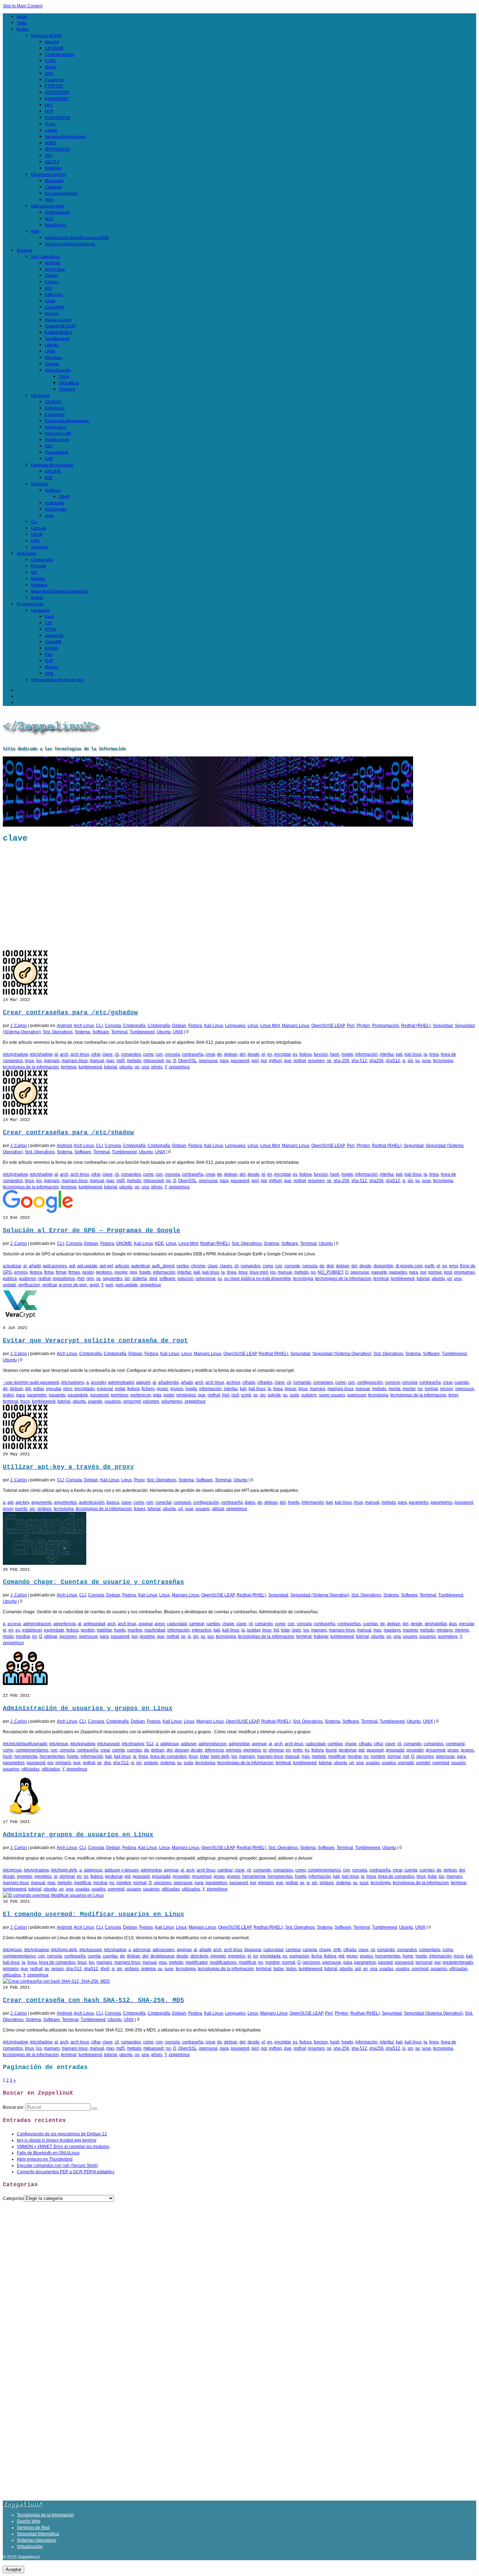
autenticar (140, 1266)
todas (279, 1969)
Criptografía (134, 1026)
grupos (177, 1389)
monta (394, 1389)
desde (254, 1054)
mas (110, 1061)
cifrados (265, 1382)
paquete (379, 1272)
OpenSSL (187, 1061)
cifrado (249, 1382)
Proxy (139, 1480)
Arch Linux (84, 1026)
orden (8, 1395)
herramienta (26, 1756)
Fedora (195, 1026)
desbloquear (162, 1956)
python (275, 1061)
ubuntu (126, 1067)
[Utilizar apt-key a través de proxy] (25, 1448)
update (9, 1285)
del (242, 1054)
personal (424, 1962)
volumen (151, 1401)
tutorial (111, 1067)
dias (453, 1624)
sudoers (309, 1395)
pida (157, 1395)
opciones (68, 1636)
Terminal (119, 1032)
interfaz (387, 1054)
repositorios (64, 1279)
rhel (81, 1279)
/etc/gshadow (15, 1054)
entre (298, 1750)
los (39, 1061)
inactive (135, 1630)
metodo (134, 1061)
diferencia (214, 1750)
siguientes (113, 1279)
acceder (98, 1382)
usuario (203, 1509)
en (270, 1054)
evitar (120, 1389)
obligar (51, 1636)
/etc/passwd (108, 1744)
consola (172, 1054)
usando (95, 1401)
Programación (386, 1026)
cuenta (118, 1750)
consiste (292, 1266)
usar (189, 1509)
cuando (462, 1382)
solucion (185, 1279)
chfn (337, 1950)
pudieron (28, 1279)
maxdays (392, 1630)
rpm (90, 1279)
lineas (291, 1389)
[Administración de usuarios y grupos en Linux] (25, 1689)
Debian (179, 1026)
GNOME (124, 1243)
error (454, 1266)
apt (72, 1266)
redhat (300, 1061)
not (406, 1756)
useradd (406, 1763)
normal (431, 1389)
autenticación (92, 1502)
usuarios (113, 1401)
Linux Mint (270, 1026)
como (148, 1054)
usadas (373, 1763)
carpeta (310, 1950)
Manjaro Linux (296, 1026)
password (240, 1061)
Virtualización (30, 2547)
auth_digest (163, 1266)
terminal (69, 1067)
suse (426, 1061)
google (121, 1272)
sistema (140, 1279)
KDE (159, 1243)
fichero (148, 1389)
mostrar (23, 1636)
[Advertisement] (239, 897)
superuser (357, 1395)
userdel (423, 1763)
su (417, 1061)
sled (153, 1279)
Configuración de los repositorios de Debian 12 (62, 2134)
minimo (462, 1630)
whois (157, 1067)
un (137, 1067)
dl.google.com (409, 1266)
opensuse (208, 1061)
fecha (317, 1956)
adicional (142, 1950)
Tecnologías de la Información (45, 2515)
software (167, 1279)
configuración (370, 1382)
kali (399, 1054)
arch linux (80, 1054)
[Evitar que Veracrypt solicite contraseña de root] (20, 1322)
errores (21, 1272)
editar (39, 1389)
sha (107, 1763)
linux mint (259, 1272)
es (295, 1054)
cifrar (96, 1054)
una (145, 1067)
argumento (42, 1502)
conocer (393, 1382)
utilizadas (31, 1769)
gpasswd (375, 1750)
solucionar (205, 1279)
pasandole (78, 1395)
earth (430, 1266)
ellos (68, 1389)
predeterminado (458, 1962)
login (296, 1630)
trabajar (321, 1636)
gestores (104, 1272)
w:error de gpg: (73, 1285)
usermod (441, 1763)
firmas (74, 1272)
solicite (274, 1395)
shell (105, 1969)
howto (347, 1054)
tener (453, 1395)
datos (250, 1502)
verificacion (29, 1285)
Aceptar (14, 2570)
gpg (133, 1272)
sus (211, 1636)
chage (228, 1624)
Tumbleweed (142, 1032)
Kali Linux (214, 1026)
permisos (120, 1395)
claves (226, 1266)
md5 (121, 1061)
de (220, 1054)
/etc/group (59, 1744)
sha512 (393, 1061)
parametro (37, 1395)
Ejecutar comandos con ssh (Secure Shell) (57, 2165)
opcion (447, 1389)
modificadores (223, 1962)
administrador (121, 1382)
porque (435, 1272)
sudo (294, 1395)
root (235, 1395)
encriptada (270, 1956)
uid (358, 1969)
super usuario (332, 1395)
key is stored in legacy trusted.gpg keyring (57, 2140)
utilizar (218, 1509)
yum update (127, 1285)
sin (410, 1061)
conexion (182, 1502)
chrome (198, 1266)
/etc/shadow (41, 1054)
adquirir (143, 1382)
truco (25, 1401)
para (224, 1061)
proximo (147, 1636)
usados (389, 1763)
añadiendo (168, 1382)
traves (140, 1509)
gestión (88, 1630)
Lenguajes (235, 1026)
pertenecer (141, 1395)
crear (210, 1054)
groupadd (395, 1750)
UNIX (178, 1032)
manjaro (52, 1061)
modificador (197, 1962)
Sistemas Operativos (36, 2540)
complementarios (32, 1750)
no (168, 1061)
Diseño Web (29, 2521)
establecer (32, 1630)
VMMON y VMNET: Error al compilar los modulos (63, 2147)
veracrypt (132, 1401)
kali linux (413, 1054)
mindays (445, 1630)
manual (97, 1061)
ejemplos (252, 1750)
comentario (430, 1950)
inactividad (155, 1630)
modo (8, 1636)
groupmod (436, 1750)
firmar (61, 1272)
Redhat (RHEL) (416, 1026)
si (404, 1061)
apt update (87, 1266)
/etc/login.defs (64, 1870)
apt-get (106, 1266)
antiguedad (94, 1624)
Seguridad (443, 1026)
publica (10, 1279)
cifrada (365, 1744)
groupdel (415, 1750)
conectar (163, 1502)
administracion (37, 1624)
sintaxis (44, 1509)
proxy (8, 1509)
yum (109, 1285)
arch (64, 1054)
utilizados (51, 1769)
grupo (162, 1389)
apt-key (22, 1502)
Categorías (13, 2198)
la (425, 1054)
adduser (189, 1744)
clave (107, 1054)
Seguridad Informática (38, 2534)
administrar (239, 1744)
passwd (385, 1962)
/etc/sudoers (73, 1382)
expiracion (299, 1956)
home (408, 1956)
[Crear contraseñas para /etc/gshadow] (25, 994)
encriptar (282, 1054)
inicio (459, 1956)
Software (101, 1032)
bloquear (253, 1950)
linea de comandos (168, 1756)
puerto (21, 1509)
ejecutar (53, 1389)
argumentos (65, 1502)
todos (291, 1969)
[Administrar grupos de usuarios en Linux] (25, 1816)
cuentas (370, 1624)
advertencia (65, 1624)
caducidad (177, 1624)
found (331, 1750)
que (288, 1061)
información (366, 1054)
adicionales (164, 1950)
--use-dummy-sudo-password (31, 1382)
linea (434, 1054)
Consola (113, 1026)
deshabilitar (436, 1624)
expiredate (54, 1630)
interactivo (202, 1630)
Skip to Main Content (23, 6)
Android (64, 1026)
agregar (259, 1744)
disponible (383, 1266)
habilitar (104, 1630)
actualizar (12, 1266)
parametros (441, 1502)
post (448, 1272)
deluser (182, 1750)
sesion (58, 1969)
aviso (160, 1624)
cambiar (197, 1624)
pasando (57, 1395)
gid (361, 1750)
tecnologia (443, 1061)
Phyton (363, 1026)
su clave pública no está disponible (258, 1279)
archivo (233, 1382)
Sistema (82, 1032)
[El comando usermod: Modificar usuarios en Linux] (53, 1895)
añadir (35, 1266)
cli (117, 1054)
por (264, 1061)
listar (285, 1630)
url (181, 1509)
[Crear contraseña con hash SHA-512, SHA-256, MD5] (56, 1981)
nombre (378, 1756)
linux (29, 1061)
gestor (88, 1272)
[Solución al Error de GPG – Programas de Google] (38, 1212)
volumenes (172, 1401)
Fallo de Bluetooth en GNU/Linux (48, 2153)
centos (183, 1266)
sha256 (376, 1061)
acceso (14, 1624)
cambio (213, 1624)
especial (105, 1389)
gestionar (348, 1750)
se (329, 1061)
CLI (99, 1026)
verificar (49, 1285)
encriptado (85, 1389)
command (455, 1744)
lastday (254, 1630)
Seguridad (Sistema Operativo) (342, 1354)
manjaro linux (75, 1061)
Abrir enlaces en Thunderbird (45, 2159)
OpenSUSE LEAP (328, 1026)
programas (464, 1272)
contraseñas (349, 1624)
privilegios (186, 1395)
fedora (306, 1054)
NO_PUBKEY (330, 1272)
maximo (410, 1630)
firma (49, 1272)
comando (302, 1382)
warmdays (448, 1636)
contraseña (193, 1054)
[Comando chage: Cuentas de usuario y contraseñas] (45, 1563)
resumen (316, 1061)
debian (231, 1054)
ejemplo (234, 1750)
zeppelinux (179, 1067)
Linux (253, 1026)
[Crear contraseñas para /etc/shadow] (25, 1114)
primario (63, 1763)
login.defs (220, 1756)
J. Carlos (19, 1026)
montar (409, 1389)
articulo (122, 1266)
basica (113, 1502)
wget (94, 1285)
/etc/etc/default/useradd (25, 1744)
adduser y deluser (122, 1870)
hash (335, 1054)
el (263, 1054)
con (159, 1054)
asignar (146, 1624)
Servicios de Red (33, 2528)
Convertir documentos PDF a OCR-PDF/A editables (66, 2172)
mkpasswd (154, 1061)
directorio (199, 1956)
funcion (321, 1054)
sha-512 (359, 1061)
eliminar (276, 1750)
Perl (351, 1026)
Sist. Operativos (58, 1032)
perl (255, 1061)
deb (330, 1266)
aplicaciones (55, 1266)
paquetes (398, 1272)
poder (169, 1395)
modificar (337, 1756)
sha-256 (341, 1061)
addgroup (170, 1744)
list (276, 1630)
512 (150, 1744)
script (246, 1395)
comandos (131, 1054)
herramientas (52, 1756)
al (56, 1054)
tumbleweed (90, 1067)
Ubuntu (164, 1032)
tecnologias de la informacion (31, 1067)
